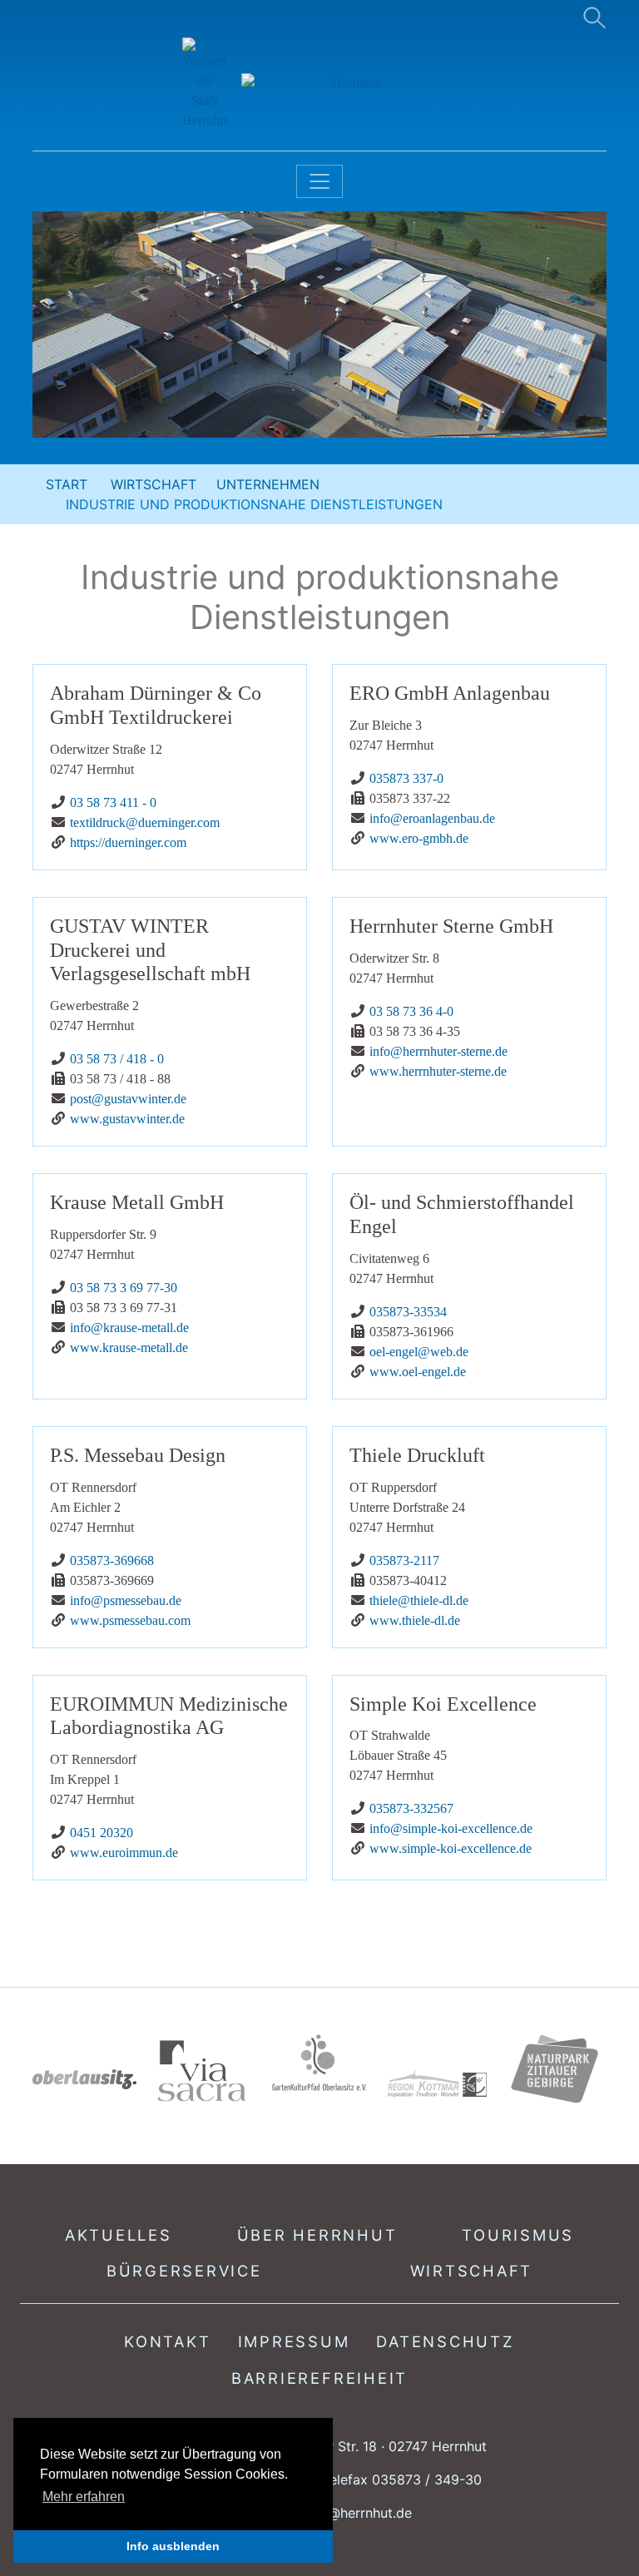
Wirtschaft (154, 484)
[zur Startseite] (320, 84)
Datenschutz (445, 2341)
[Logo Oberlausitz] (84, 2078)
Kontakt (167, 2341)
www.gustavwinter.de (127, 1119)
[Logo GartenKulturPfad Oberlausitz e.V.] (319, 2062)
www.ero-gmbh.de (419, 838)
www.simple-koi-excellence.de (451, 1848)
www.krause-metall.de (129, 1347)
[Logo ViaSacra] (202, 2071)
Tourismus (518, 2235)
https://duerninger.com (128, 842)
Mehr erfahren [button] (84, 2497)
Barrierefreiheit (319, 2378)
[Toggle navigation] (319, 181)
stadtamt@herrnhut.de (342, 2513)
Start (67, 484)
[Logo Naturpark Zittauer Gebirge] (555, 2068)
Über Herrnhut (317, 2235)
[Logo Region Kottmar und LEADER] (437, 2084)
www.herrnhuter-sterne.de (438, 1071)
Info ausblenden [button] (173, 2546)
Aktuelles (119, 2235)
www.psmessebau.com (130, 1620)
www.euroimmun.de (124, 1853)
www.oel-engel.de (418, 1372)
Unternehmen (268, 484)
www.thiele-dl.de (415, 1620)
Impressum (294, 2341)
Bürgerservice (184, 2271)
